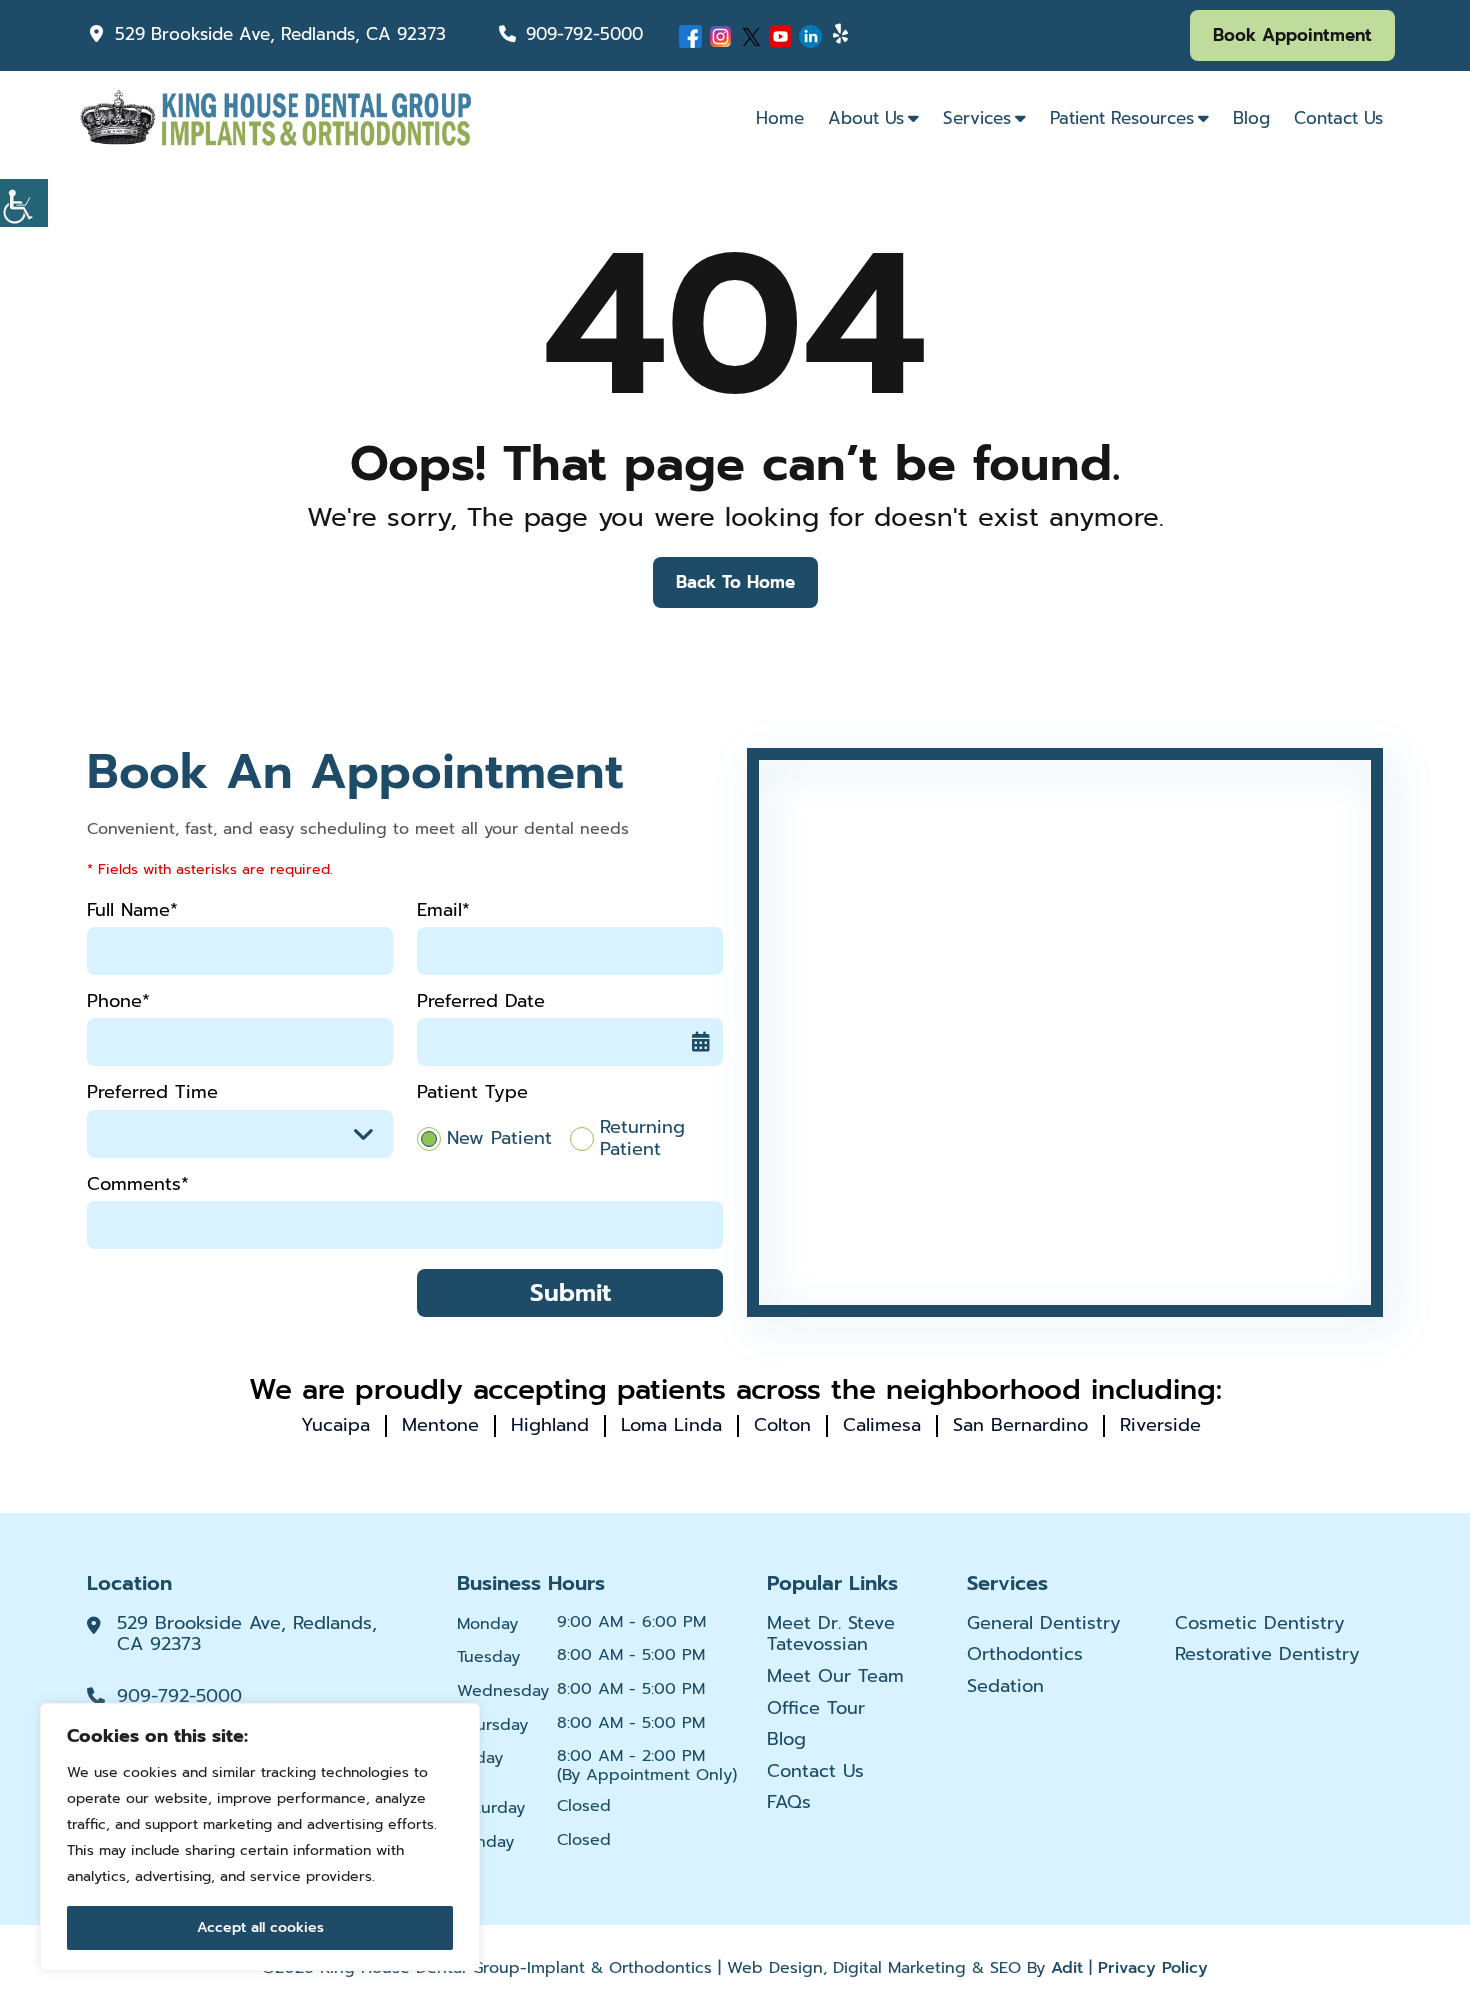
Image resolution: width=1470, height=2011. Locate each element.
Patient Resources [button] (1122, 118)
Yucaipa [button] (335, 1425)
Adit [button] (1067, 1968)
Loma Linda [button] (671, 1425)
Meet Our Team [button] (835, 1677)
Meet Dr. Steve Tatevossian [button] (831, 1634)
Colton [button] (782, 1425)
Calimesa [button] (882, 1425)
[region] (260, 1837)
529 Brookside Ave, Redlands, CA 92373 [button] (280, 34)
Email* (443, 910)
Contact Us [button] (1338, 118)
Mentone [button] (440, 1425)
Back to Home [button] (735, 582)
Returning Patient (642, 1138)
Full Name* (132, 910)
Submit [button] (570, 1293)
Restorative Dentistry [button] (1267, 1655)
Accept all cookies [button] (260, 1927)
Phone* (118, 1001)
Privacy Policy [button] (1153, 1968)
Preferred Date (481, 1001)
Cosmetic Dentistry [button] (1260, 1624)
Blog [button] (1251, 118)
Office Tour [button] (816, 1709)
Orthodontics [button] (1025, 1655)
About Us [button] (866, 118)
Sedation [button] (1005, 1687)
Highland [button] (550, 1425)
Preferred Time (152, 1092)
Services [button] (977, 118)
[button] (24, 203)
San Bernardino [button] (1020, 1425)
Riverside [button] (1160, 1425)
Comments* (138, 1184)
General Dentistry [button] (1044, 1624)
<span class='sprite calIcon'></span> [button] (701, 1042)
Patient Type (472, 1092)
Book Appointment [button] (1292, 35)
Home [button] (780, 118)
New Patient (499, 1139)
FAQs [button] (789, 1803)
